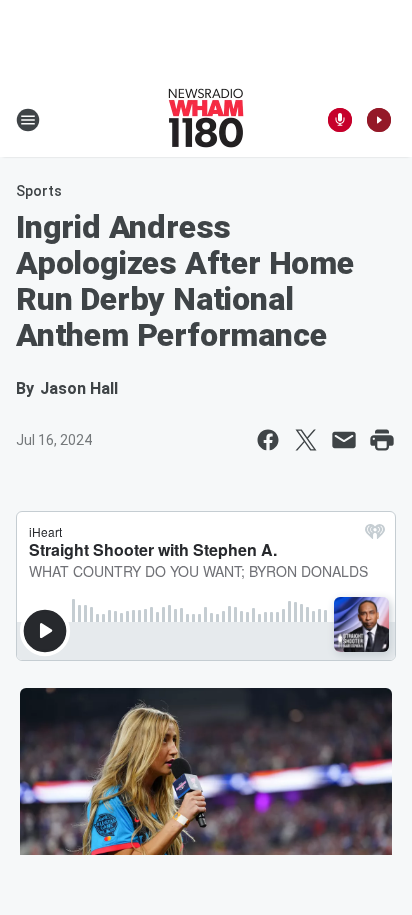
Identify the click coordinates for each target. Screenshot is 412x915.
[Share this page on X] (306, 440)
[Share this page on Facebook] (268, 440)
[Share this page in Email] (344, 440)
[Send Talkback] (340, 120)
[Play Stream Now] (379, 120)
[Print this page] (382, 440)
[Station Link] (206, 120)
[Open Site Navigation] (28, 120)
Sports (39, 191)
